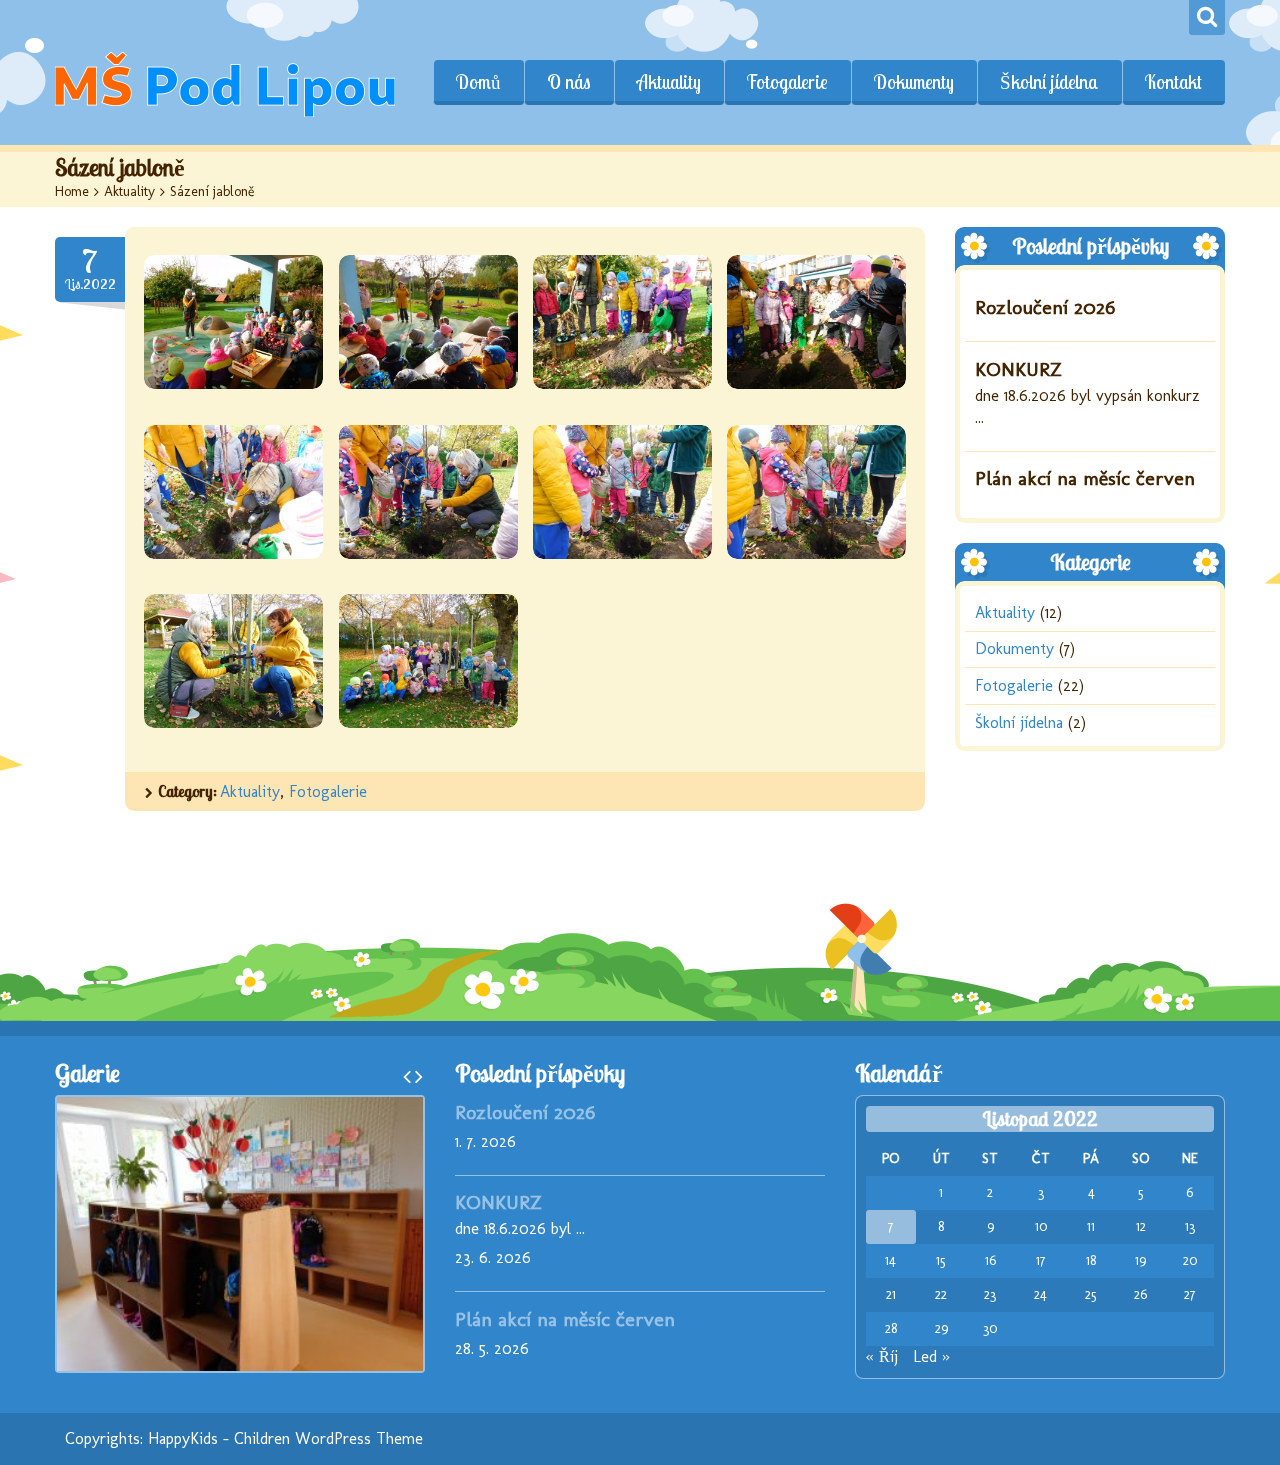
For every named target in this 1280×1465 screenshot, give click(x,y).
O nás (569, 82)
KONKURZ (1018, 369)
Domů (478, 82)
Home (72, 191)
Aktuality (669, 82)
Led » (931, 1356)
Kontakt (1173, 82)
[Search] (1207, 17)
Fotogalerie (787, 82)
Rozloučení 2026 (1045, 307)
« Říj (882, 1356)
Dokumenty (914, 82)
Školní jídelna (1049, 82)
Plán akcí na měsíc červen (1085, 478)
